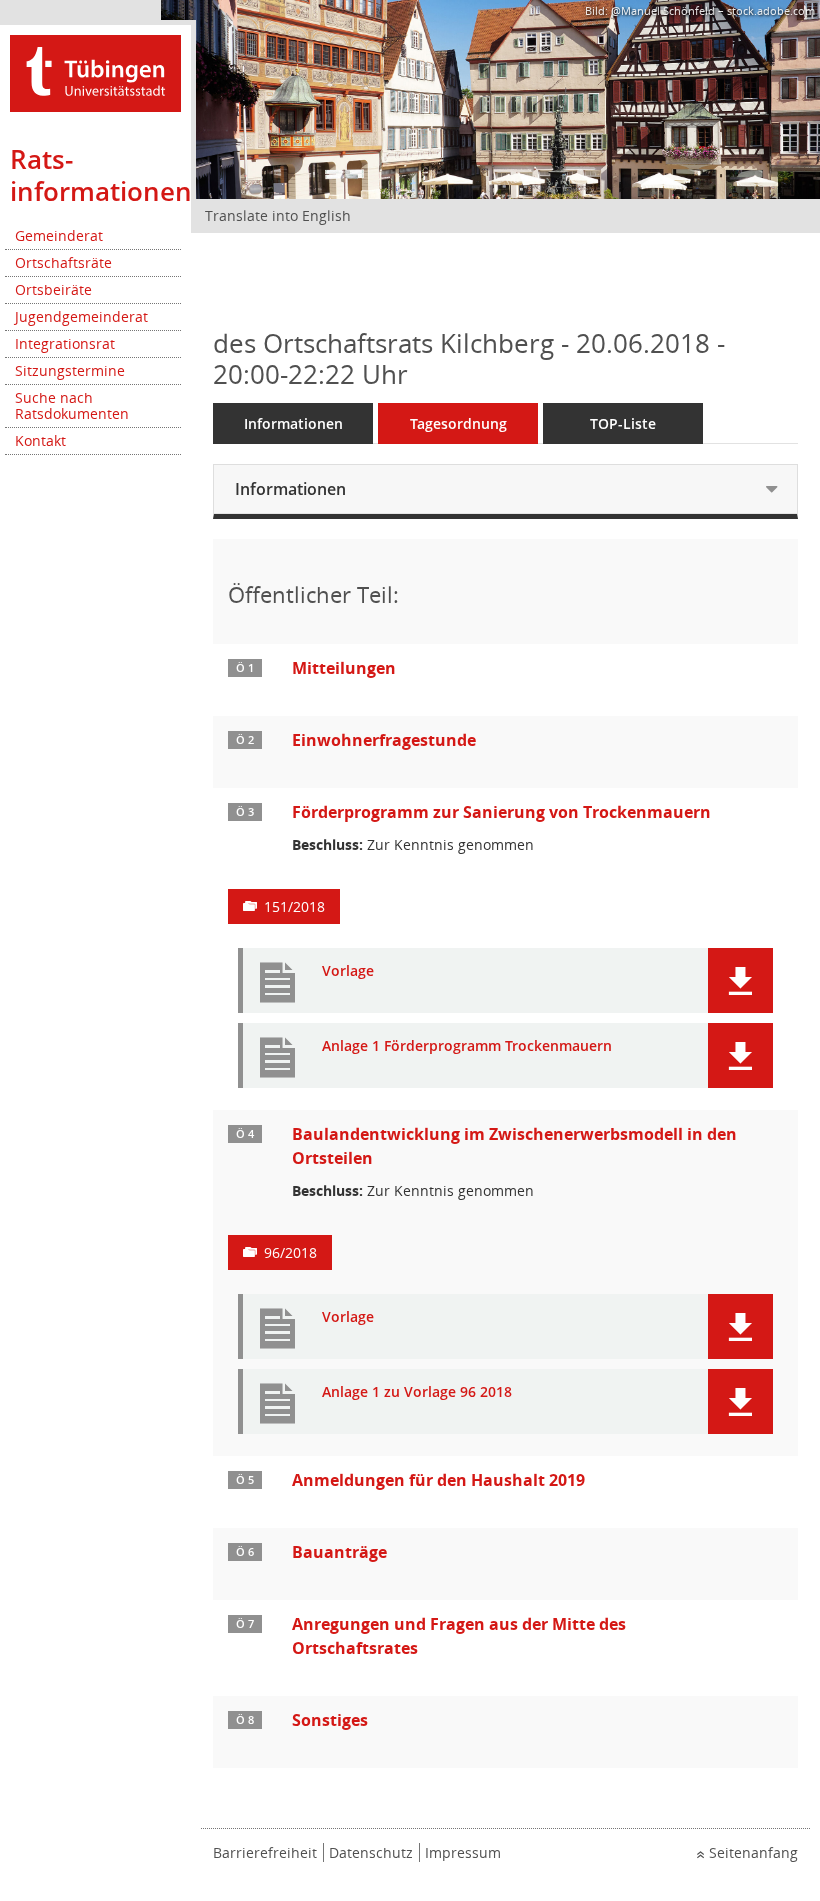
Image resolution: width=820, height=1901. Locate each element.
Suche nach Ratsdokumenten (72, 405)
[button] (740, 980)
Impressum (463, 1852)
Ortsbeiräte (53, 289)
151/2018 (294, 906)
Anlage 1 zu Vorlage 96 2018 (417, 1392)
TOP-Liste (623, 423)
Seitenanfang (753, 1852)
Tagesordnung (458, 423)
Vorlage (348, 971)
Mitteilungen (344, 668)
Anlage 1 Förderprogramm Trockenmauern (467, 1046)
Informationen (293, 423)
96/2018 (290, 1252)
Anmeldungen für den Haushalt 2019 (438, 1480)
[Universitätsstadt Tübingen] (95, 71)
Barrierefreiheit (265, 1852)
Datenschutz (371, 1852)
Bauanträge (339, 1552)
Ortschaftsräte (63, 262)
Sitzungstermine (70, 370)
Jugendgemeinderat (81, 316)
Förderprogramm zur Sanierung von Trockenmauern (501, 812)
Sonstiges (330, 1720)
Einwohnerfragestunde (384, 740)
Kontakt (40, 440)
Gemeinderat (59, 235)
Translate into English (278, 215)
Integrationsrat (65, 343)
